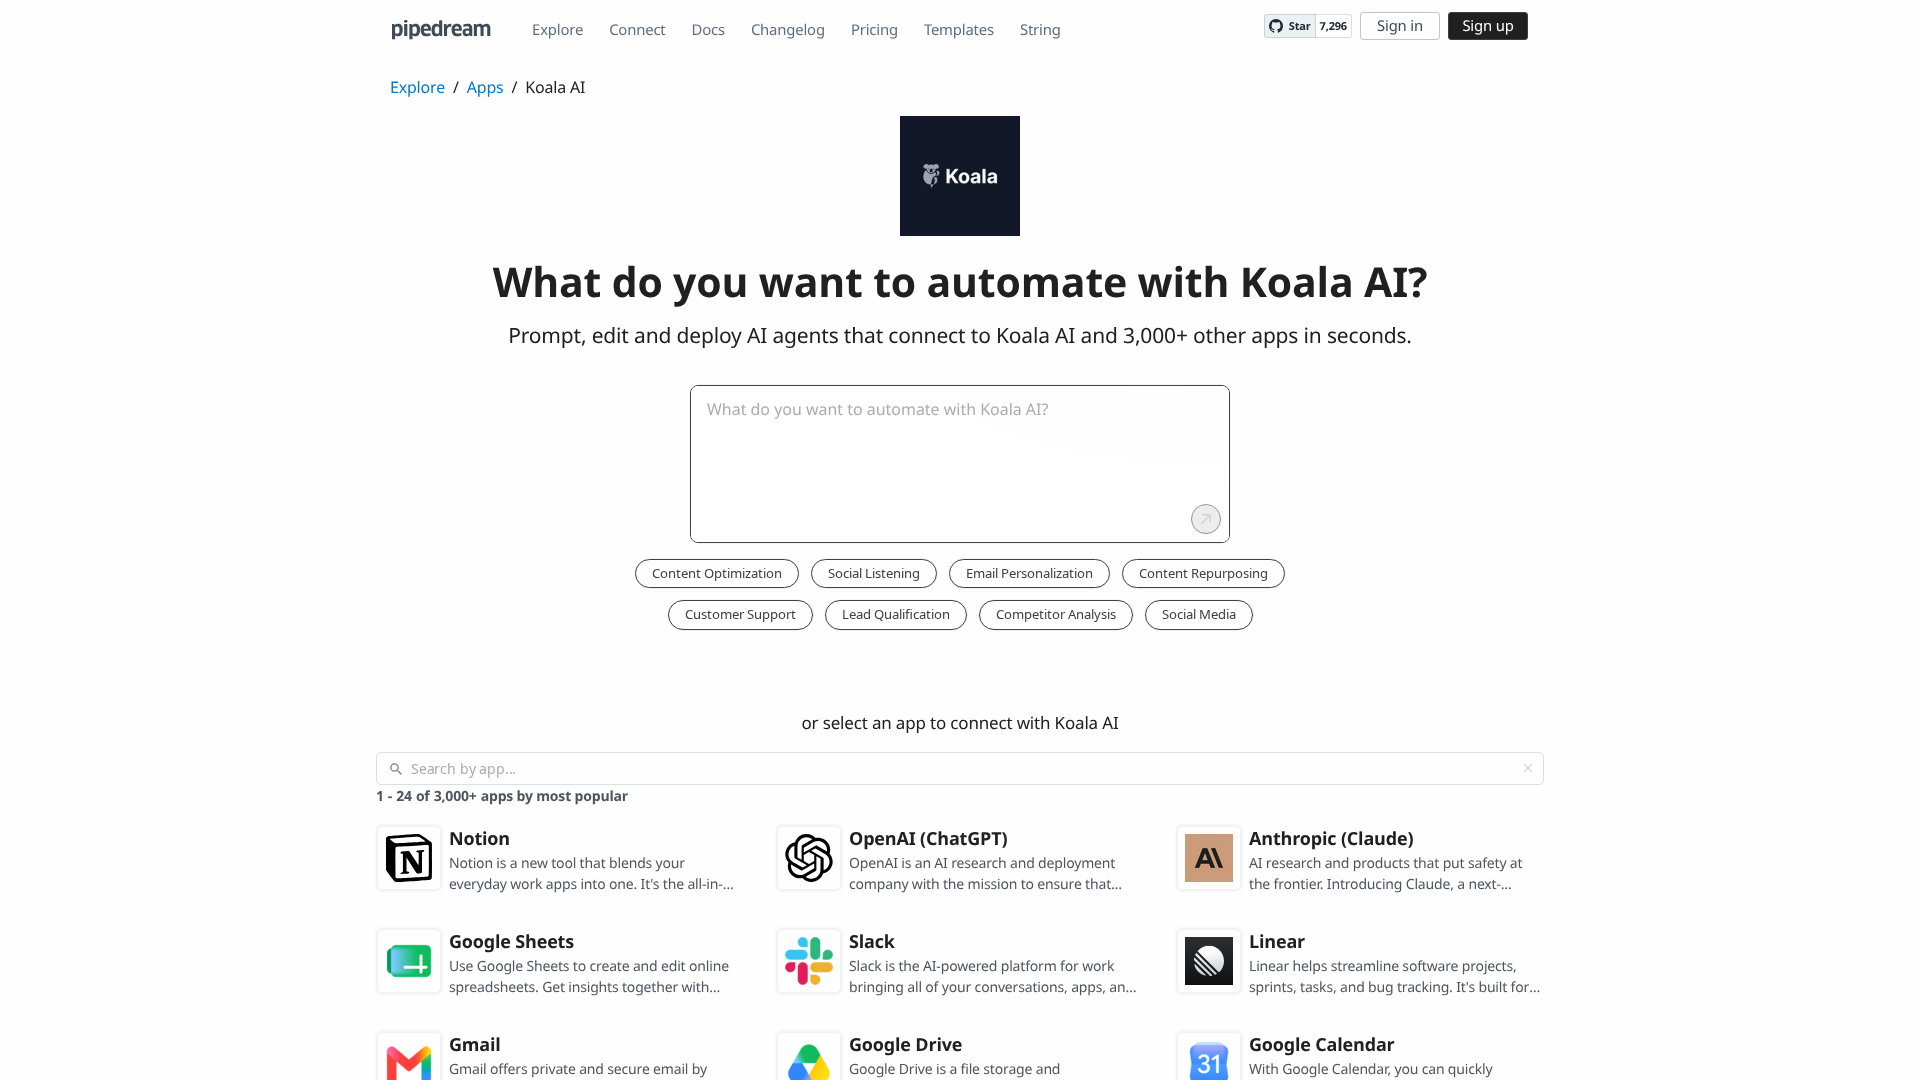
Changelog (788, 30)
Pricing (874, 30)
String (1040, 30)
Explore (557, 30)
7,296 (1333, 26)
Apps (485, 87)
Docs (708, 30)
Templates (959, 30)
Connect (637, 30)
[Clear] (1528, 768)
